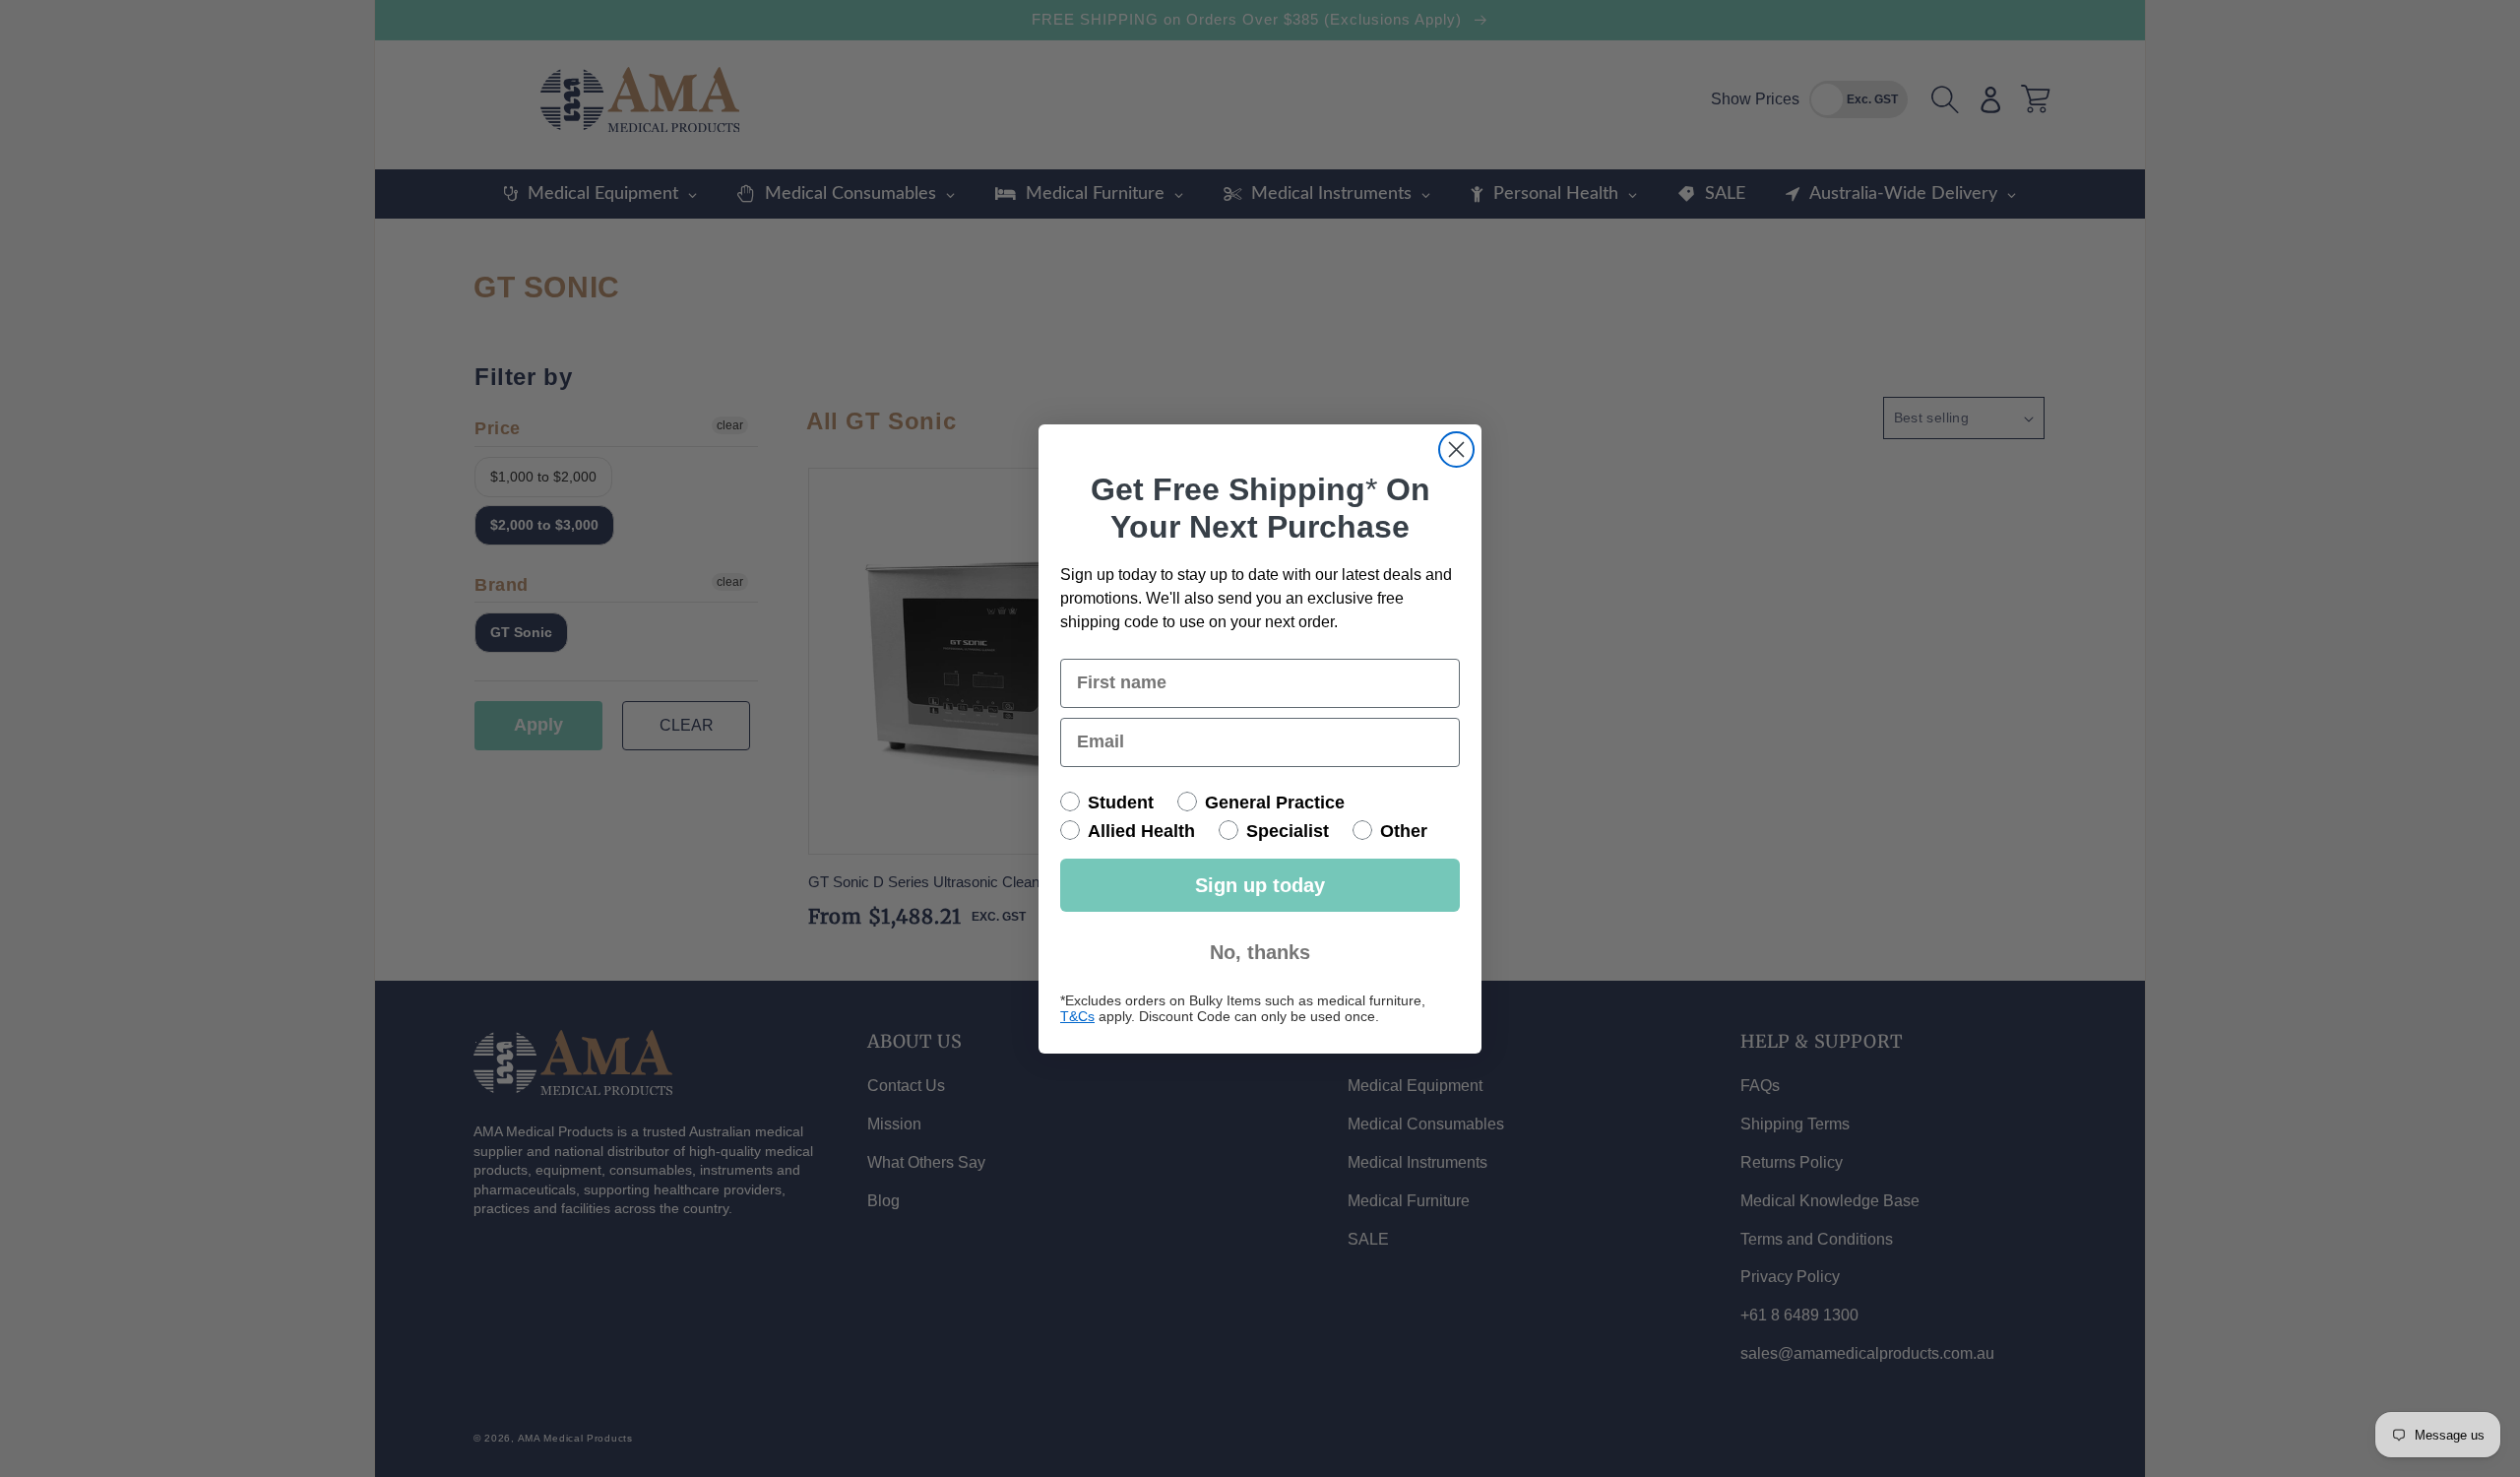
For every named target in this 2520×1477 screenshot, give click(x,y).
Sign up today (1260, 885)
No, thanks (1260, 952)
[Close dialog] (1456, 450)
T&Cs (1077, 1016)
